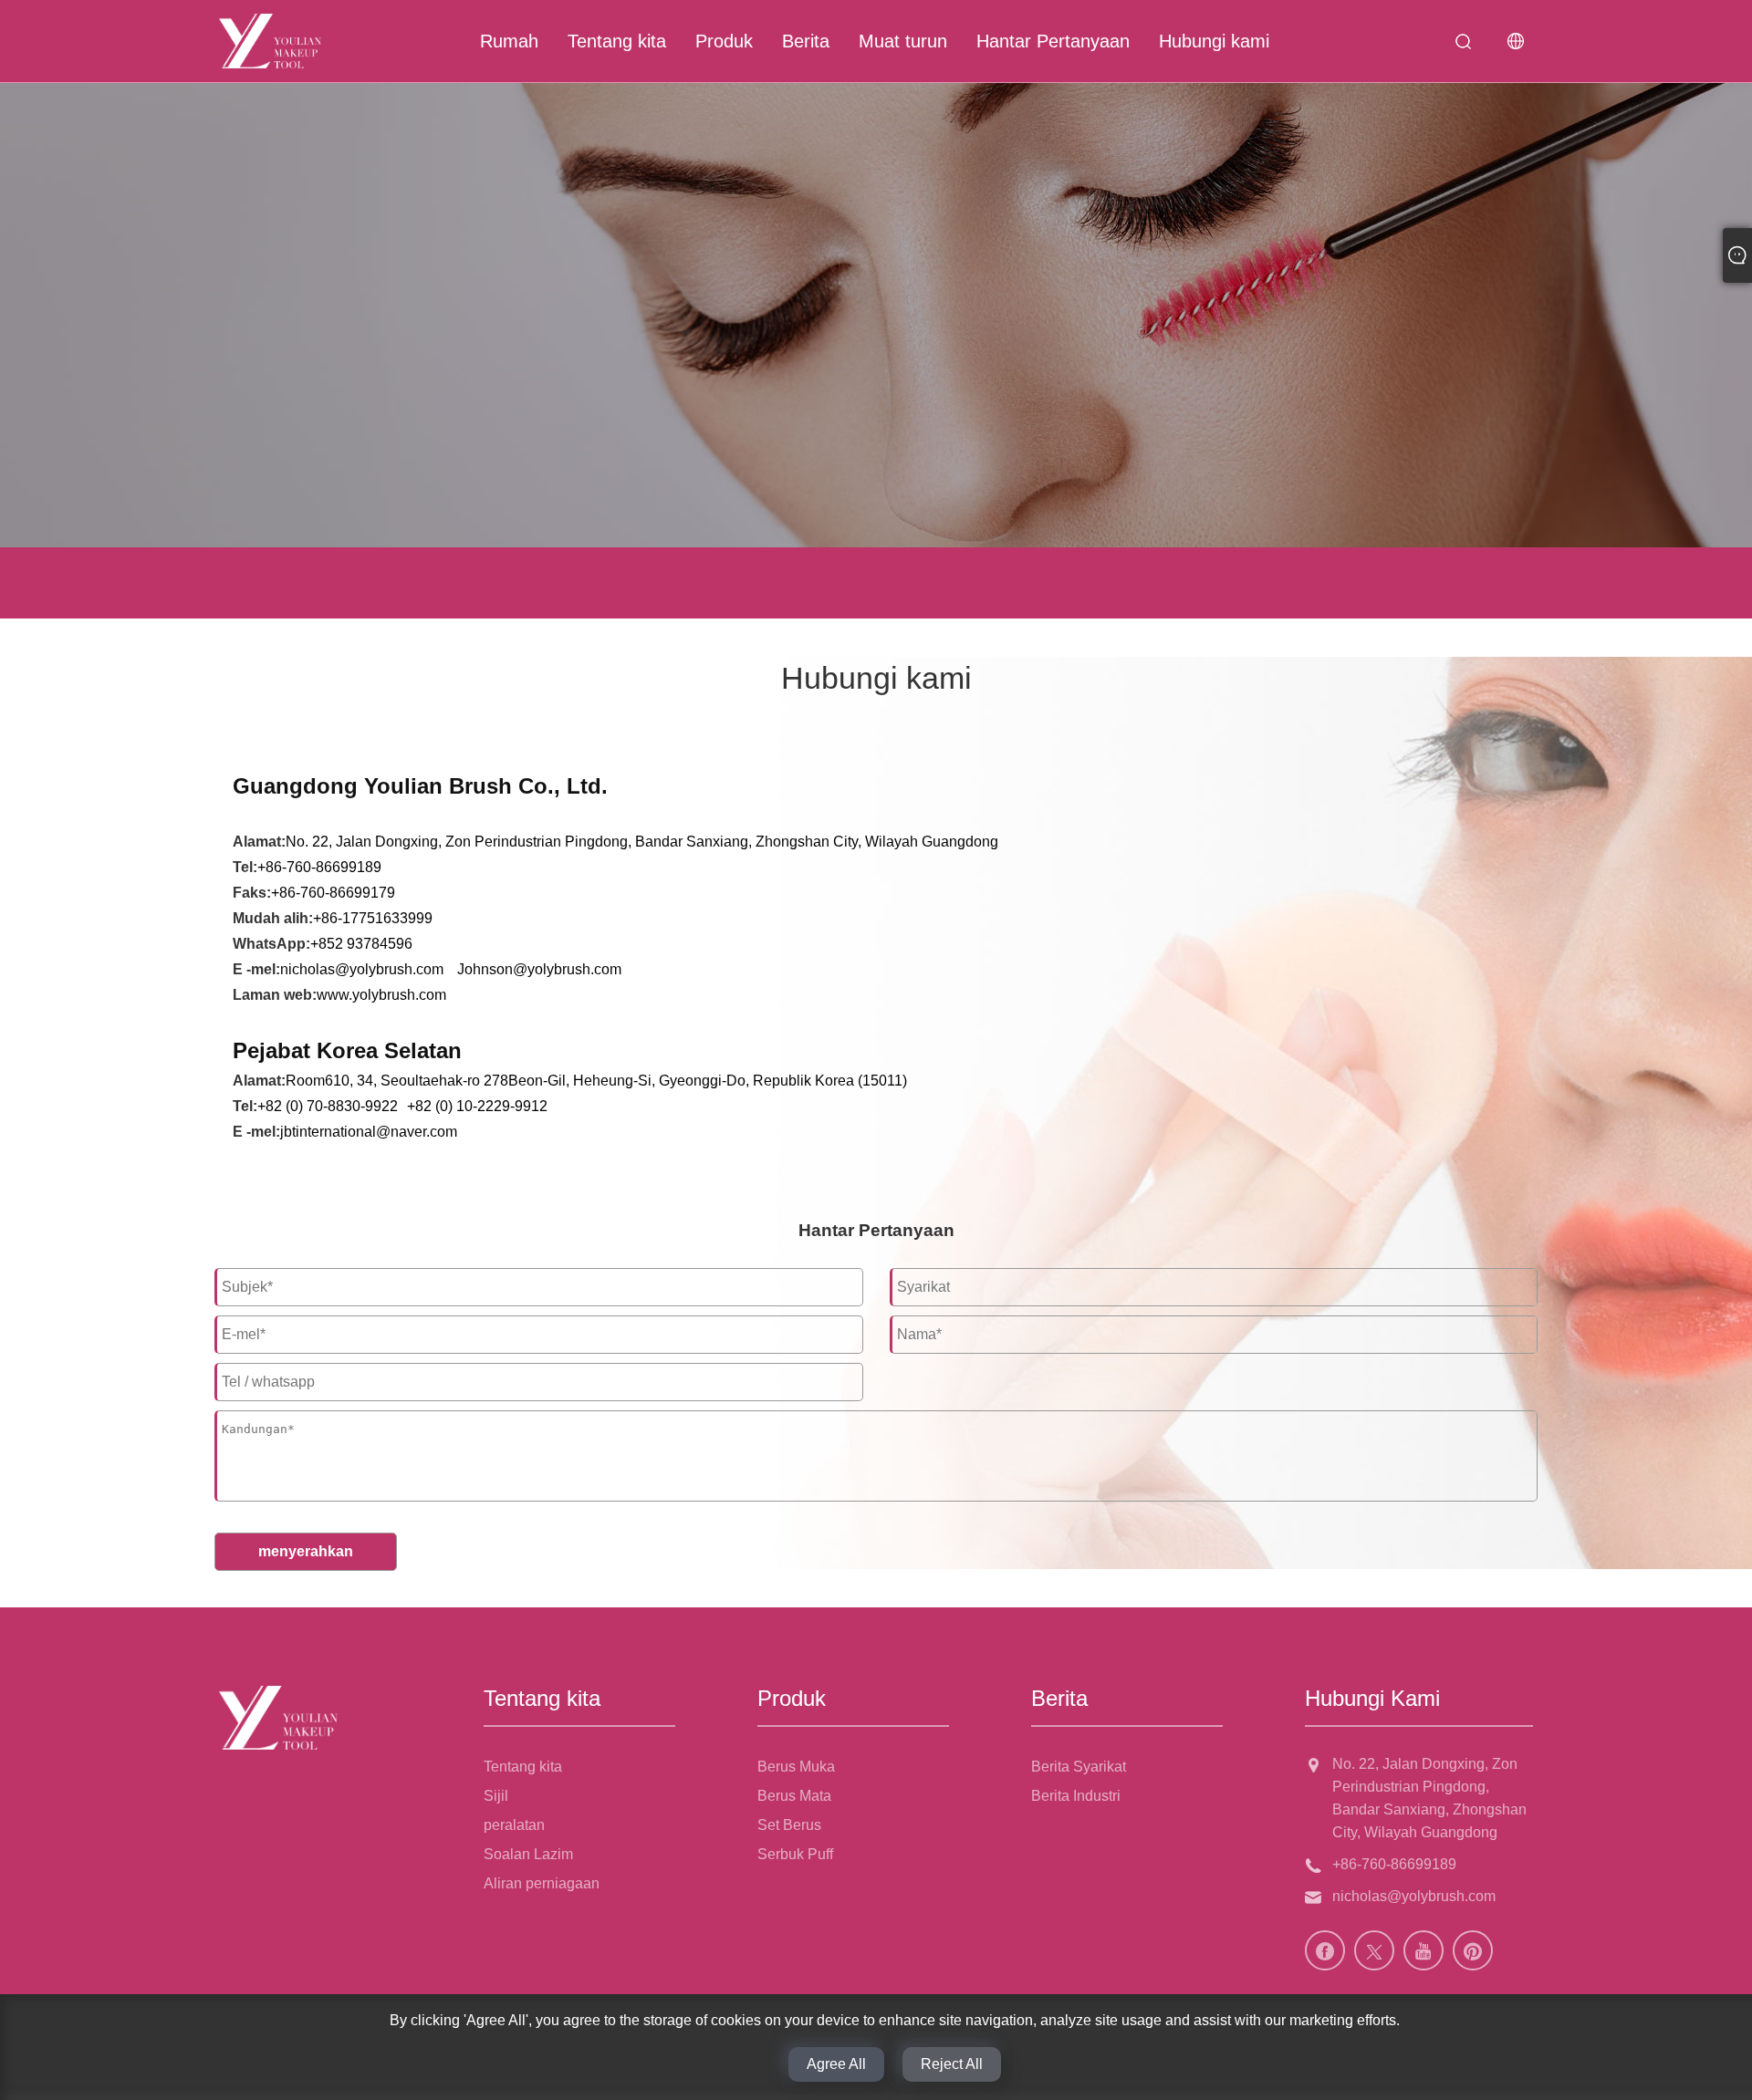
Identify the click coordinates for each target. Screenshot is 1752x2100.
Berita (806, 41)
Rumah (509, 41)
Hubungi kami (1214, 41)
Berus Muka (796, 1767)
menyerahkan (306, 1551)
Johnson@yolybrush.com (539, 969)
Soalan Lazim (528, 1854)
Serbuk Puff (795, 1854)
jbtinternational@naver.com (369, 1132)
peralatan (514, 1825)
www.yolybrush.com (381, 995)
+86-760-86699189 (1394, 1864)
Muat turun (903, 41)
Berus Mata (794, 1796)
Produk (724, 41)
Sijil (496, 1796)
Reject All (952, 2064)
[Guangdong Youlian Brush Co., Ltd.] (270, 41)
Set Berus (789, 1825)
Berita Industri (1076, 1796)
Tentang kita (617, 41)
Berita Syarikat (1079, 1767)
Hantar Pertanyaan (1053, 41)
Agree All (836, 2064)
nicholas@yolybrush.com (362, 969)
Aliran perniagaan (542, 1883)
